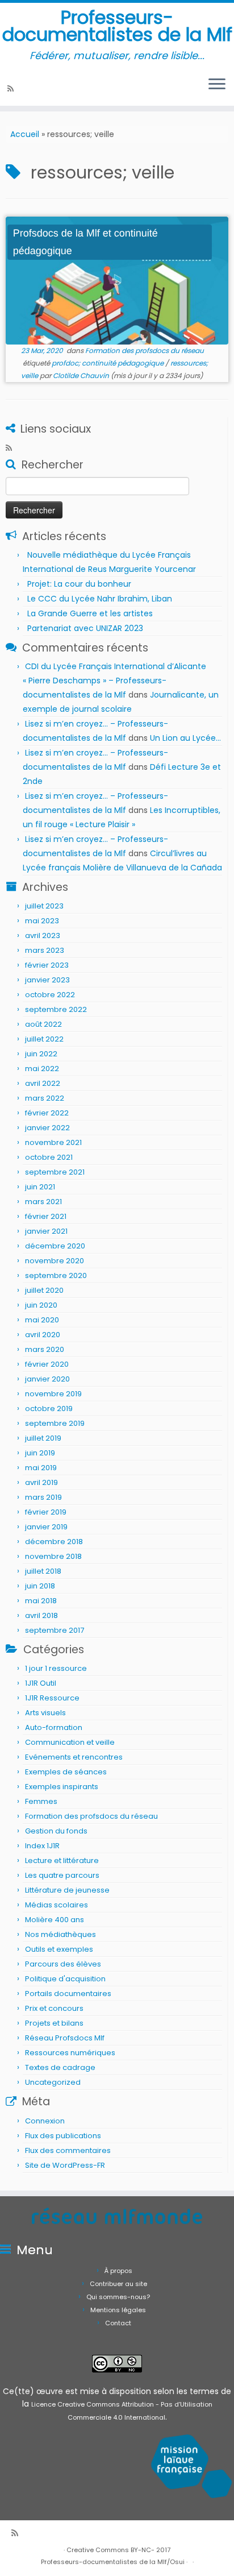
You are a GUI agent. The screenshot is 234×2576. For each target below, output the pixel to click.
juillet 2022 (44, 1039)
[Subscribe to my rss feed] (12, 89)
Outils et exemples (59, 1949)
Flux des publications (63, 2136)
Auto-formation (54, 1727)
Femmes (41, 1801)
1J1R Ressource (52, 1698)
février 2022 (47, 1113)
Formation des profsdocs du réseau (145, 350)
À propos (118, 2271)
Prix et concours (54, 2008)
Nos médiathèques (60, 1934)
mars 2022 (45, 1098)
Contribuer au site (118, 2284)
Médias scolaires (57, 1905)
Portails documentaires (68, 1994)
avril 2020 (43, 1335)
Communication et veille (70, 1742)
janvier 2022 (47, 1128)
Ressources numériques (70, 2053)
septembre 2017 (55, 1630)
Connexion (45, 2121)
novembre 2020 (55, 1261)
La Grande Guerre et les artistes (90, 613)
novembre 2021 (53, 1142)
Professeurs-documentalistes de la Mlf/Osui (113, 2562)
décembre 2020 (55, 1246)
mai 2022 (42, 1069)
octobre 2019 (49, 1409)
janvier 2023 (47, 980)
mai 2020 (42, 1320)
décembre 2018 (54, 1542)
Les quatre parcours (62, 1875)
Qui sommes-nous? (118, 2297)
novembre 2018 (53, 1556)
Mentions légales (118, 2310)
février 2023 (47, 965)
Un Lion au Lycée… (185, 738)
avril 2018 (41, 1615)
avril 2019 (41, 1482)
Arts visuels (45, 1713)
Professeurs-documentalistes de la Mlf (117, 26)
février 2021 (46, 1216)
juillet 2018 (43, 1571)
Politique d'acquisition (65, 1979)
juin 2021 (40, 1187)
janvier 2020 (47, 1379)
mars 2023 (45, 950)
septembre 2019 (55, 1423)
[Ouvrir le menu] (217, 85)
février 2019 (46, 1512)
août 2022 (43, 1024)
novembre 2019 (53, 1394)
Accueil (25, 134)
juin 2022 (41, 1054)
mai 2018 (41, 1601)
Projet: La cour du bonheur (79, 584)
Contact (118, 2323)
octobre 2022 (50, 995)
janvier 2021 (46, 1231)
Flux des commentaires (68, 2150)
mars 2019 (43, 1497)
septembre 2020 (56, 1275)
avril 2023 (43, 936)
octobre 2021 (49, 1157)
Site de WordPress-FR (65, 2165)
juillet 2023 (44, 906)
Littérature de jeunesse (67, 1890)
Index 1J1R (42, 1846)
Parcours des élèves (63, 1964)
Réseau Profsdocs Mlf (65, 2038)
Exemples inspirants (62, 1787)
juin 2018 (40, 1586)
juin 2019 (40, 1453)
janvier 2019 (46, 1527)
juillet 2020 (44, 1290)
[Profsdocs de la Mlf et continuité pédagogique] (117, 281)
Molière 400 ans (55, 1920)
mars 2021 (43, 1202)
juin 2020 (41, 1305)
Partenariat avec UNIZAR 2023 (85, 628)
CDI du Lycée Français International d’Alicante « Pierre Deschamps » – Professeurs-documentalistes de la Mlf (114, 681)
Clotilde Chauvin (81, 376)
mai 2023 (42, 921)
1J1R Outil (41, 1683)
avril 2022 (43, 1083)
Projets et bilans (54, 2023)
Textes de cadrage (60, 2067)
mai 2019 (41, 1468)
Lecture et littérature (62, 1861)
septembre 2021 (55, 1172)
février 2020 (47, 1364)
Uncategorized (53, 2082)
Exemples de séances (66, 1772)
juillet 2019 (43, 1438)
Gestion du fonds (56, 1831)
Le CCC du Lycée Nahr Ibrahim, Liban (101, 599)
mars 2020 (45, 1349)
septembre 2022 (56, 1009)
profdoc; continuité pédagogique (108, 363)
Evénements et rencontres (74, 1757)
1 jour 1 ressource (56, 1668)
